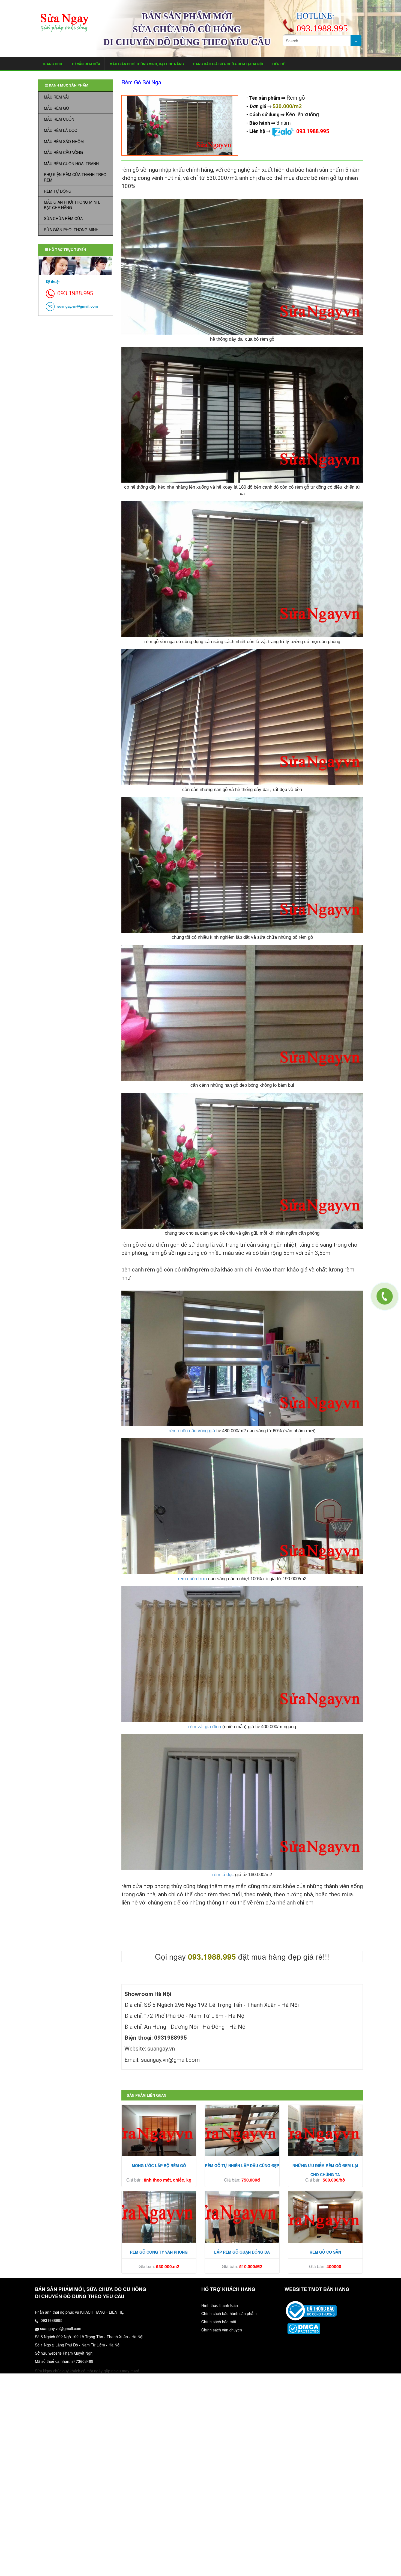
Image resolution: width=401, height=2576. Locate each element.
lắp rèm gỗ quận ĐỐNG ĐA (242, 2252)
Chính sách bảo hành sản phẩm (229, 2313)
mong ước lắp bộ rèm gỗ (159, 2165)
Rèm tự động (58, 191)
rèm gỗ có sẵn (325, 2252)
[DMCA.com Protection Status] (304, 2328)
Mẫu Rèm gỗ (56, 108)
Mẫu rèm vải (56, 97)
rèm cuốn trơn (192, 1579)
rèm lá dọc (223, 1875)
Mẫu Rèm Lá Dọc (61, 130)
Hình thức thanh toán (220, 2305)
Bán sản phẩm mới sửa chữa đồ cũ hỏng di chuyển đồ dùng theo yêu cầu (187, 29)
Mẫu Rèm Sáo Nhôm (64, 141)
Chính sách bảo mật (219, 2322)
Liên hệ (279, 64)
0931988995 (51, 2320)
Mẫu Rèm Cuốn (59, 119)
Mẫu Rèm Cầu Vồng (63, 152)
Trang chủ (52, 64)
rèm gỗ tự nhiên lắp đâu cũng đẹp (242, 2165)
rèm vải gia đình (205, 1727)
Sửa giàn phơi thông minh (71, 230)
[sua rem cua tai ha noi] (311, 2310)
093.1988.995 (313, 131)
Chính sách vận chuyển (222, 2330)
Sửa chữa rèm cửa (63, 218)
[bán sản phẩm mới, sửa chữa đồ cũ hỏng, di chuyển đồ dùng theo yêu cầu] (65, 23)
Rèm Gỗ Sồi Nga (141, 82)
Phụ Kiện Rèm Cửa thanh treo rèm (75, 177)
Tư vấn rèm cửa (86, 64)
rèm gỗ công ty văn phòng (159, 2252)
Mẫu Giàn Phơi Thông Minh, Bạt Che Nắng (147, 64)
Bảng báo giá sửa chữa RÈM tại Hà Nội (228, 64)
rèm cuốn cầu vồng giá (192, 1431)
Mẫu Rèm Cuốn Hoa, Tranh (71, 164)
